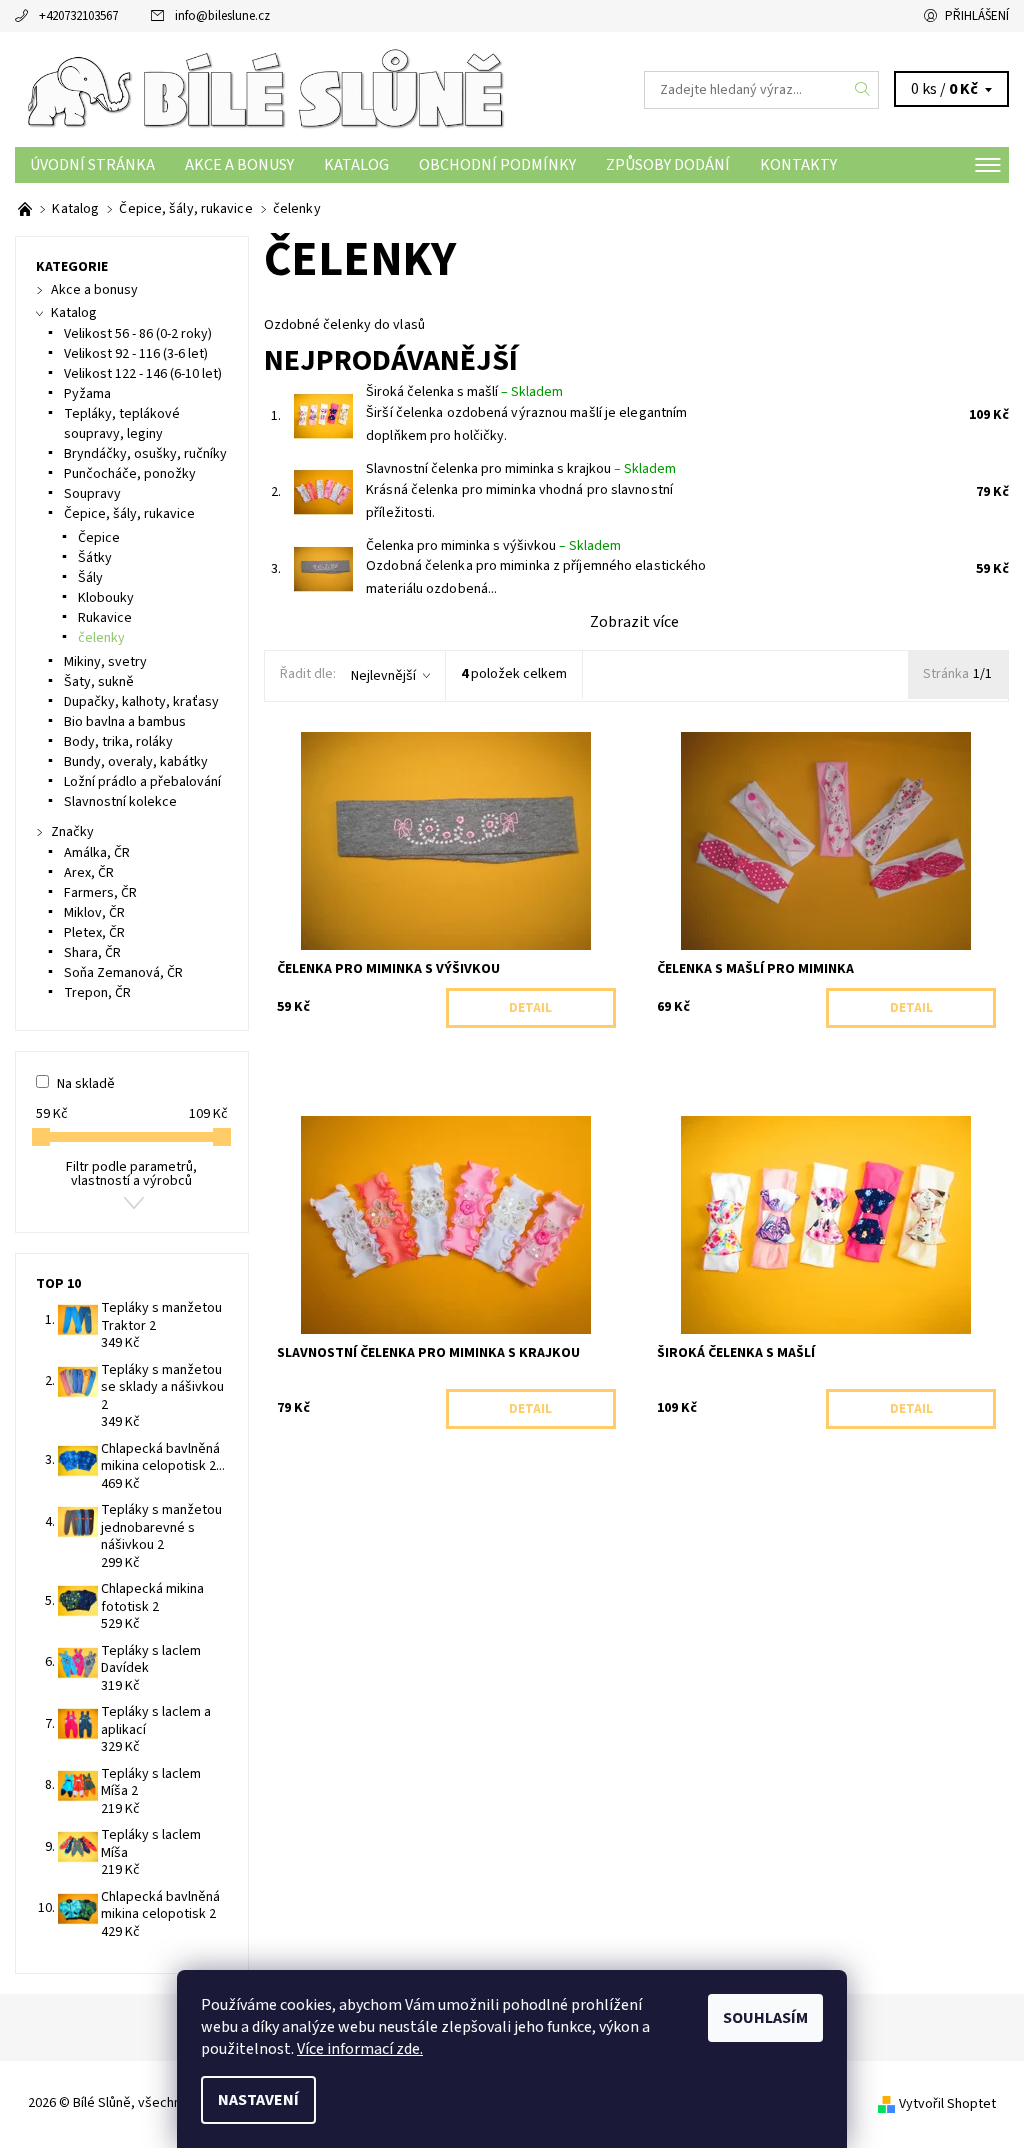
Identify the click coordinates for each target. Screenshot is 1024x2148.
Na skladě (86, 1084)
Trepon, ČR (97, 993)
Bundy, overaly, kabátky (136, 762)
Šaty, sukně (99, 682)
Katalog (356, 165)
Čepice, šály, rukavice (129, 514)
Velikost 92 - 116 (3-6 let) (136, 354)
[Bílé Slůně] (263, 89)
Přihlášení (977, 16)
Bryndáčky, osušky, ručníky (145, 454)
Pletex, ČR (94, 933)
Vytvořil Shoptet (947, 2104)
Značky (72, 832)
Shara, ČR (92, 953)
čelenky (101, 638)
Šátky (95, 558)
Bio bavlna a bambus (125, 722)
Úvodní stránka (92, 165)
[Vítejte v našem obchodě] (26, 209)
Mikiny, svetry (105, 662)
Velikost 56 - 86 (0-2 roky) (138, 334)
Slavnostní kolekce (120, 802)
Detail (530, 1008)
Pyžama (87, 394)
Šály (90, 578)
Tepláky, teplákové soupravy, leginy (122, 424)
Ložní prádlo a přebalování (142, 782)
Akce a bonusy (239, 165)
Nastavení (258, 2100)
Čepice (99, 538)
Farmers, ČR (100, 893)
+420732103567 (78, 16)
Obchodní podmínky (497, 165)
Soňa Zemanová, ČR (123, 973)
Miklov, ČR (94, 913)
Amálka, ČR (97, 853)
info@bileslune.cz (222, 16)
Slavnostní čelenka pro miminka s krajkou (521, 469)
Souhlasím (765, 2018)
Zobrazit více (634, 622)
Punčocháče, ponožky (130, 474)
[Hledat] (863, 90)
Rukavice (105, 618)
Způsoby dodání (668, 165)
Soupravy (92, 494)
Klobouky (106, 598)
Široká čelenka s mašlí (464, 392)
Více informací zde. (360, 2049)
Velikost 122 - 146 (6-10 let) (143, 374)
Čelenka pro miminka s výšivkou (493, 546)
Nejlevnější (383, 676)
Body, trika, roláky (118, 742)
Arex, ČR (89, 873)
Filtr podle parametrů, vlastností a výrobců (131, 1174)
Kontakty (798, 165)
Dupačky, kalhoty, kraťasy (141, 702)
